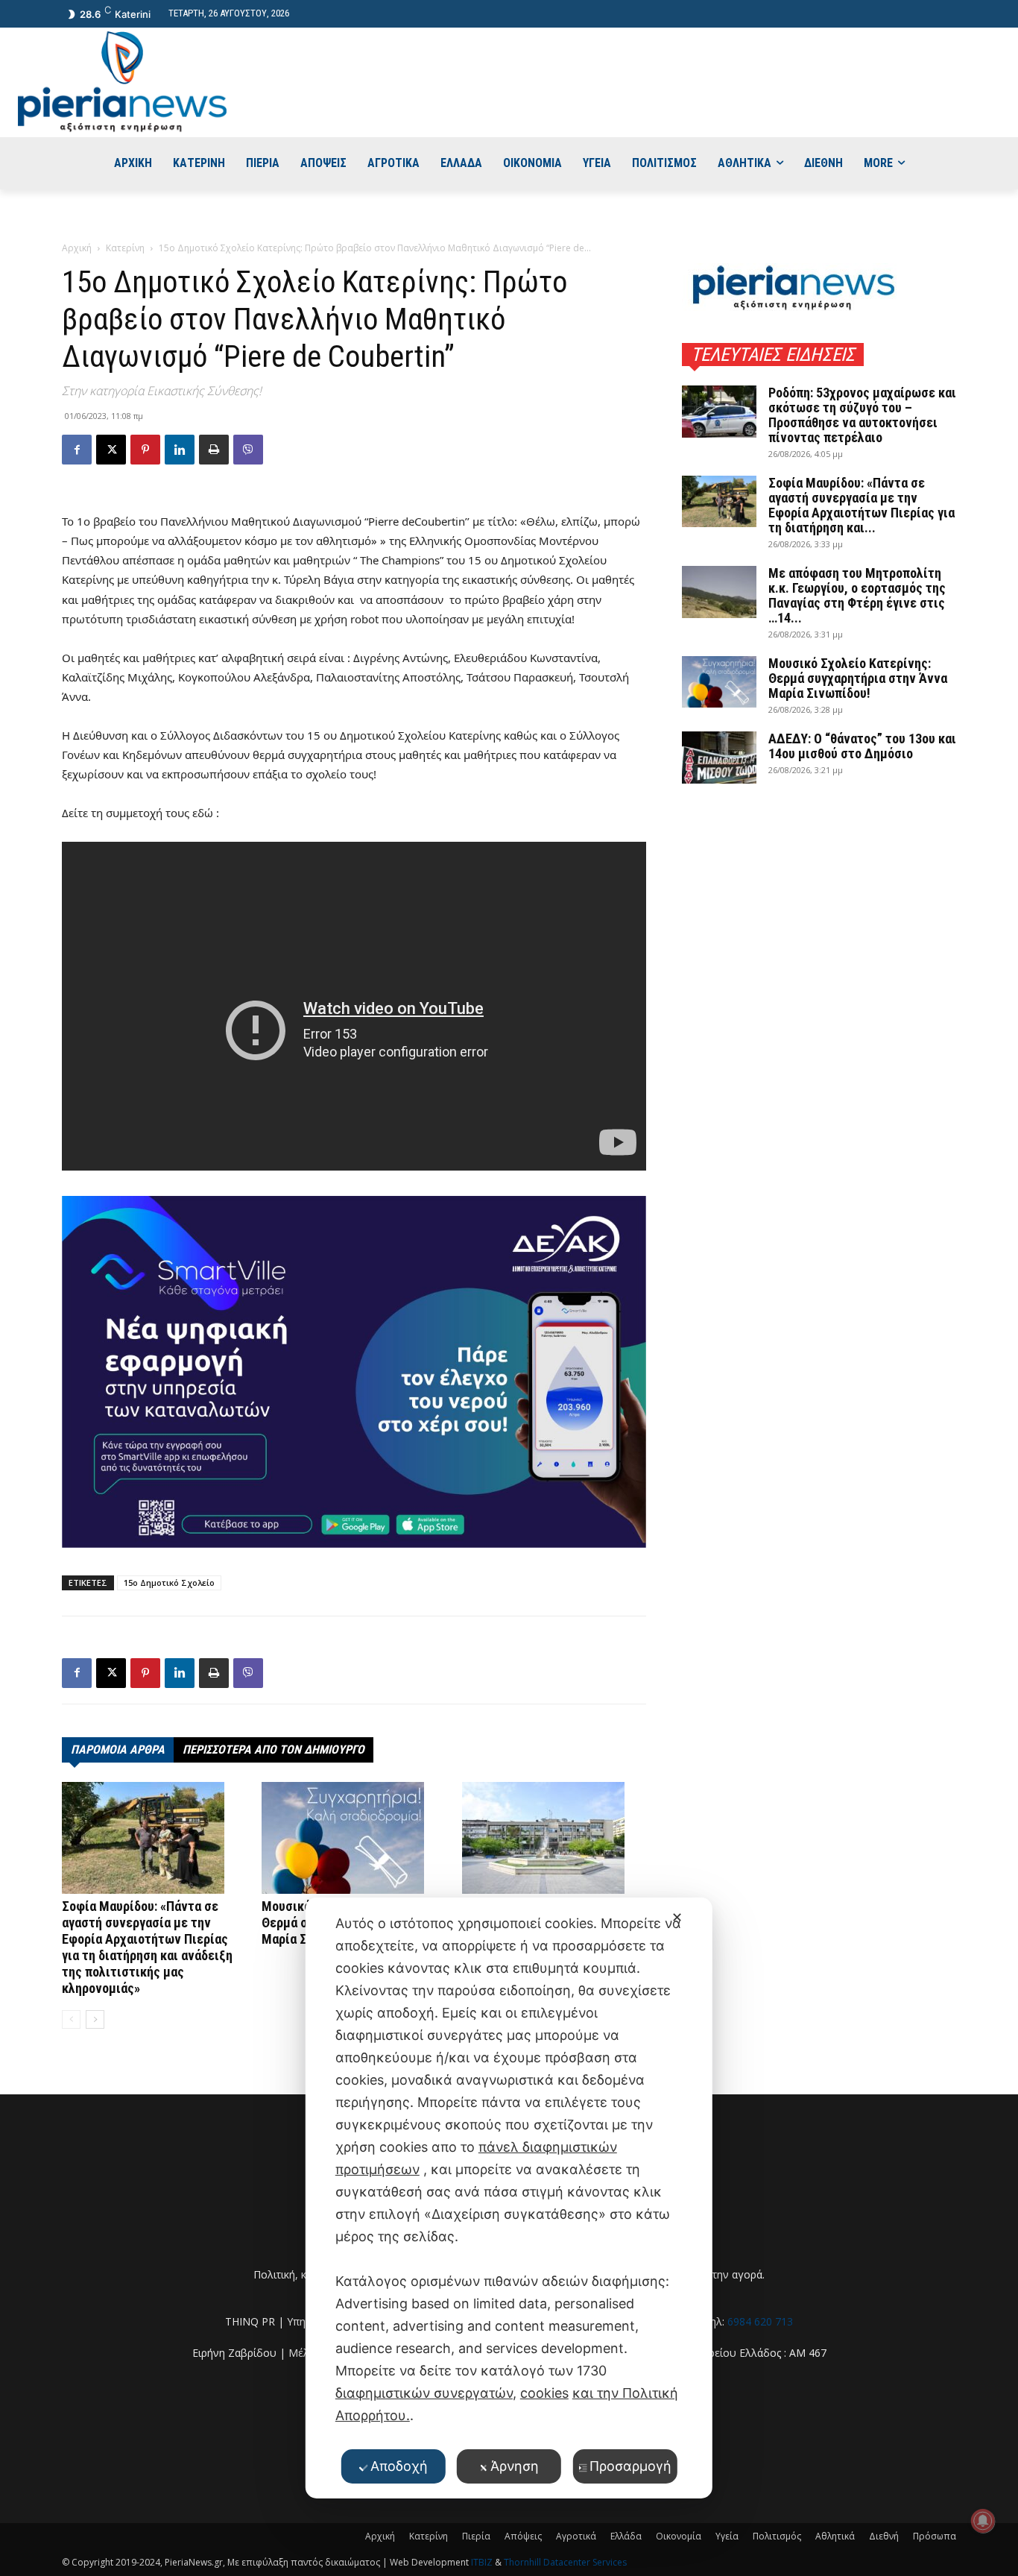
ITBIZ (483, 2562)
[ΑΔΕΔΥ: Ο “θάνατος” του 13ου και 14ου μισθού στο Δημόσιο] (719, 758)
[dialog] (509, 2198)
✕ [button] (677, 1917)
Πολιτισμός (777, 2536)
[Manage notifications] (983, 2521)
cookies (544, 2393)
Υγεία (727, 2536)
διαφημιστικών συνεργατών (424, 2393)
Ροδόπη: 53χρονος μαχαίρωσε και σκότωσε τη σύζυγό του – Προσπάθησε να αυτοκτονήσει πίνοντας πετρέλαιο (862, 415)
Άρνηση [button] (515, 2466)
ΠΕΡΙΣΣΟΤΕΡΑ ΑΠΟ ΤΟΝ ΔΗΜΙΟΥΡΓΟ (274, 1750)
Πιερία (476, 2536)
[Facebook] (77, 450)
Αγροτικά (576, 2536)
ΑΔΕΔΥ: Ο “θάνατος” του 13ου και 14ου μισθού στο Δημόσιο (862, 746)
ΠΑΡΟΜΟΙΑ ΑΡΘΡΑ (118, 1750)
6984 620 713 (760, 2321)
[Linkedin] (180, 450)
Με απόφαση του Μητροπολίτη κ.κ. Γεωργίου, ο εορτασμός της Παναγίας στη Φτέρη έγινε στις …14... (857, 595)
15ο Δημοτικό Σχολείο (169, 1583)
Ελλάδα (626, 2536)
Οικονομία (679, 2536)
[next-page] (95, 2019)
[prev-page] (71, 2019)
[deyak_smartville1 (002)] (354, 1372)
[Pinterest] (145, 450)
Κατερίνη (125, 248)
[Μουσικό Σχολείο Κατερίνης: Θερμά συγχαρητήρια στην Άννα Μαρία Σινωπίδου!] (354, 1838)
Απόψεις (523, 2536)
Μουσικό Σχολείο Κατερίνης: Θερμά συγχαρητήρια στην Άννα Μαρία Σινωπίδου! (858, 678)
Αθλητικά (835, 2536)
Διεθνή (884, 2536)
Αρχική (77, 248)
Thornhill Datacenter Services (565, 2562)
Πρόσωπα (935, 2536)
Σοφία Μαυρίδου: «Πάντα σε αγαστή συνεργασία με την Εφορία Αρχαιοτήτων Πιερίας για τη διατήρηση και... (861, 505)
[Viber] (248, 450)
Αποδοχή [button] (399, 2466)
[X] (111, 450)
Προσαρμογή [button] (630, 2466)
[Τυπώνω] (214, 450)
